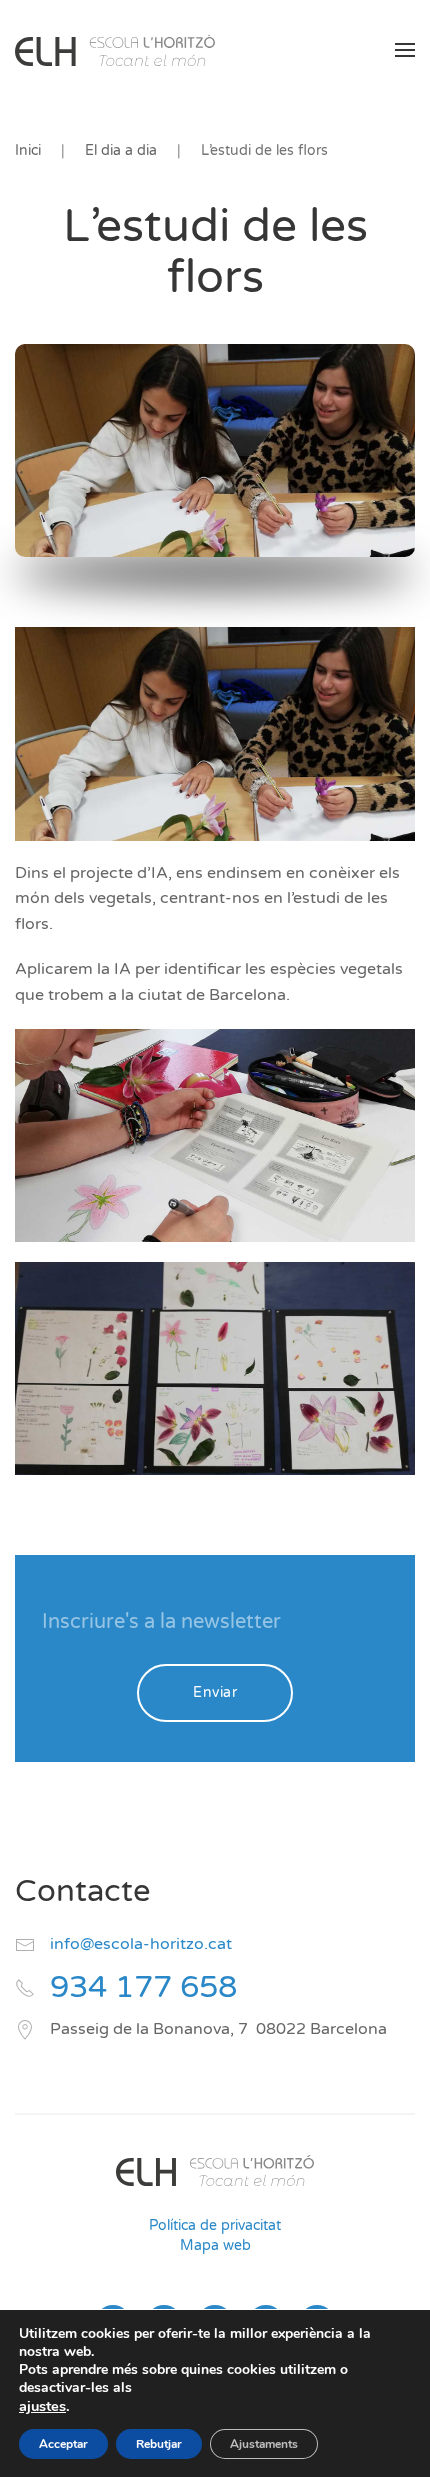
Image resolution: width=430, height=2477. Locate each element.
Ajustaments (264, 2444)
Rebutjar (159, 2444)
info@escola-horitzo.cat (141, 1944)
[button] (405, 50)
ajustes (42, 2406)
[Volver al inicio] (115, 50)
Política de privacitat (215, 2225)
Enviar (215, 1692)
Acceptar (63, 2444)
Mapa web (215, 2245)
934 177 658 (143, 1987)
